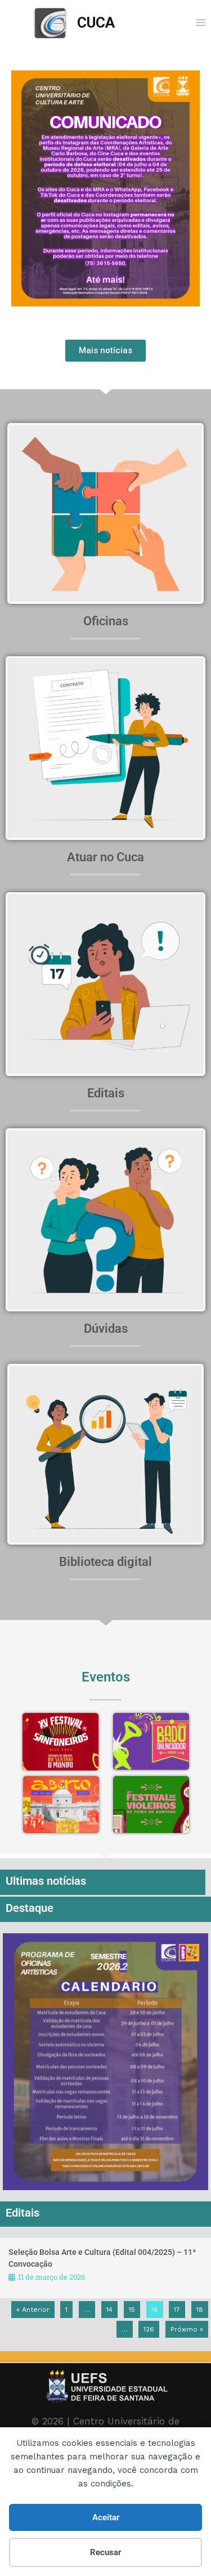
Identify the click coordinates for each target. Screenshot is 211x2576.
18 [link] (200, 2310)
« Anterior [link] (33, 2310)
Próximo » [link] (187, 2329)
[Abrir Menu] (201, 22)
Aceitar (106, 2517)
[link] (74, 23)
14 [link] (109, 2310)
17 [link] (177, 2310)
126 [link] (149, 2329)
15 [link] (132, 2310)
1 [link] (66, 2310)
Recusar (105, 2552)
